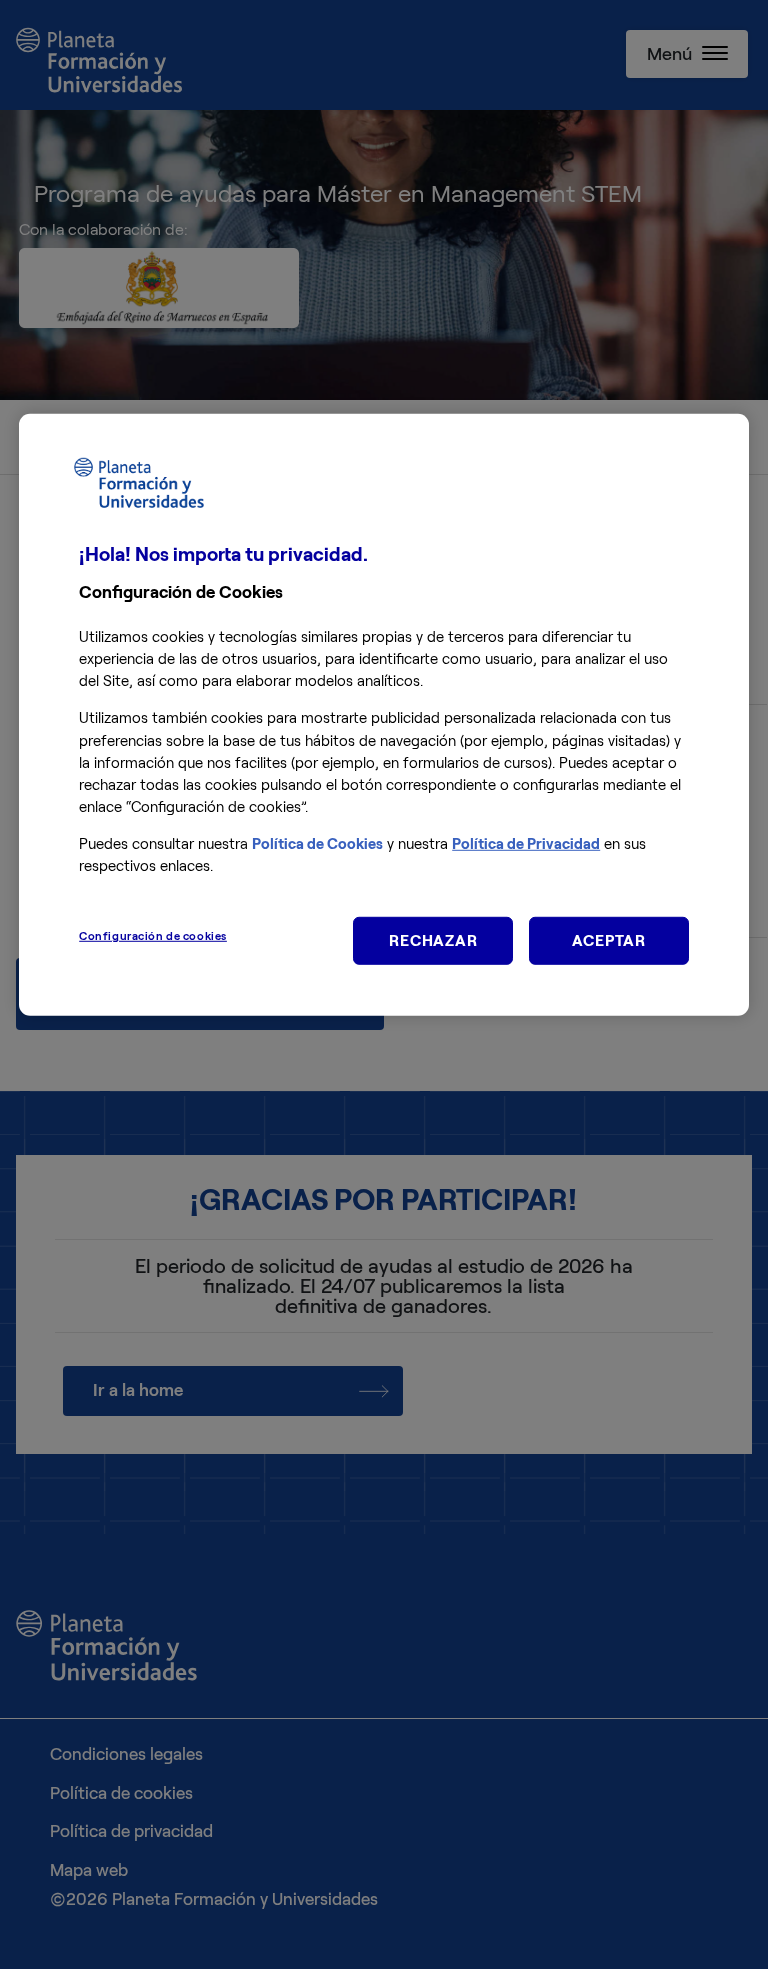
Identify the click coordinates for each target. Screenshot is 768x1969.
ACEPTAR (609, 940)
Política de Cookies (317, 844)
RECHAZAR (433, 940)
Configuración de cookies (153, 936)
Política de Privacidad (526, 844)
